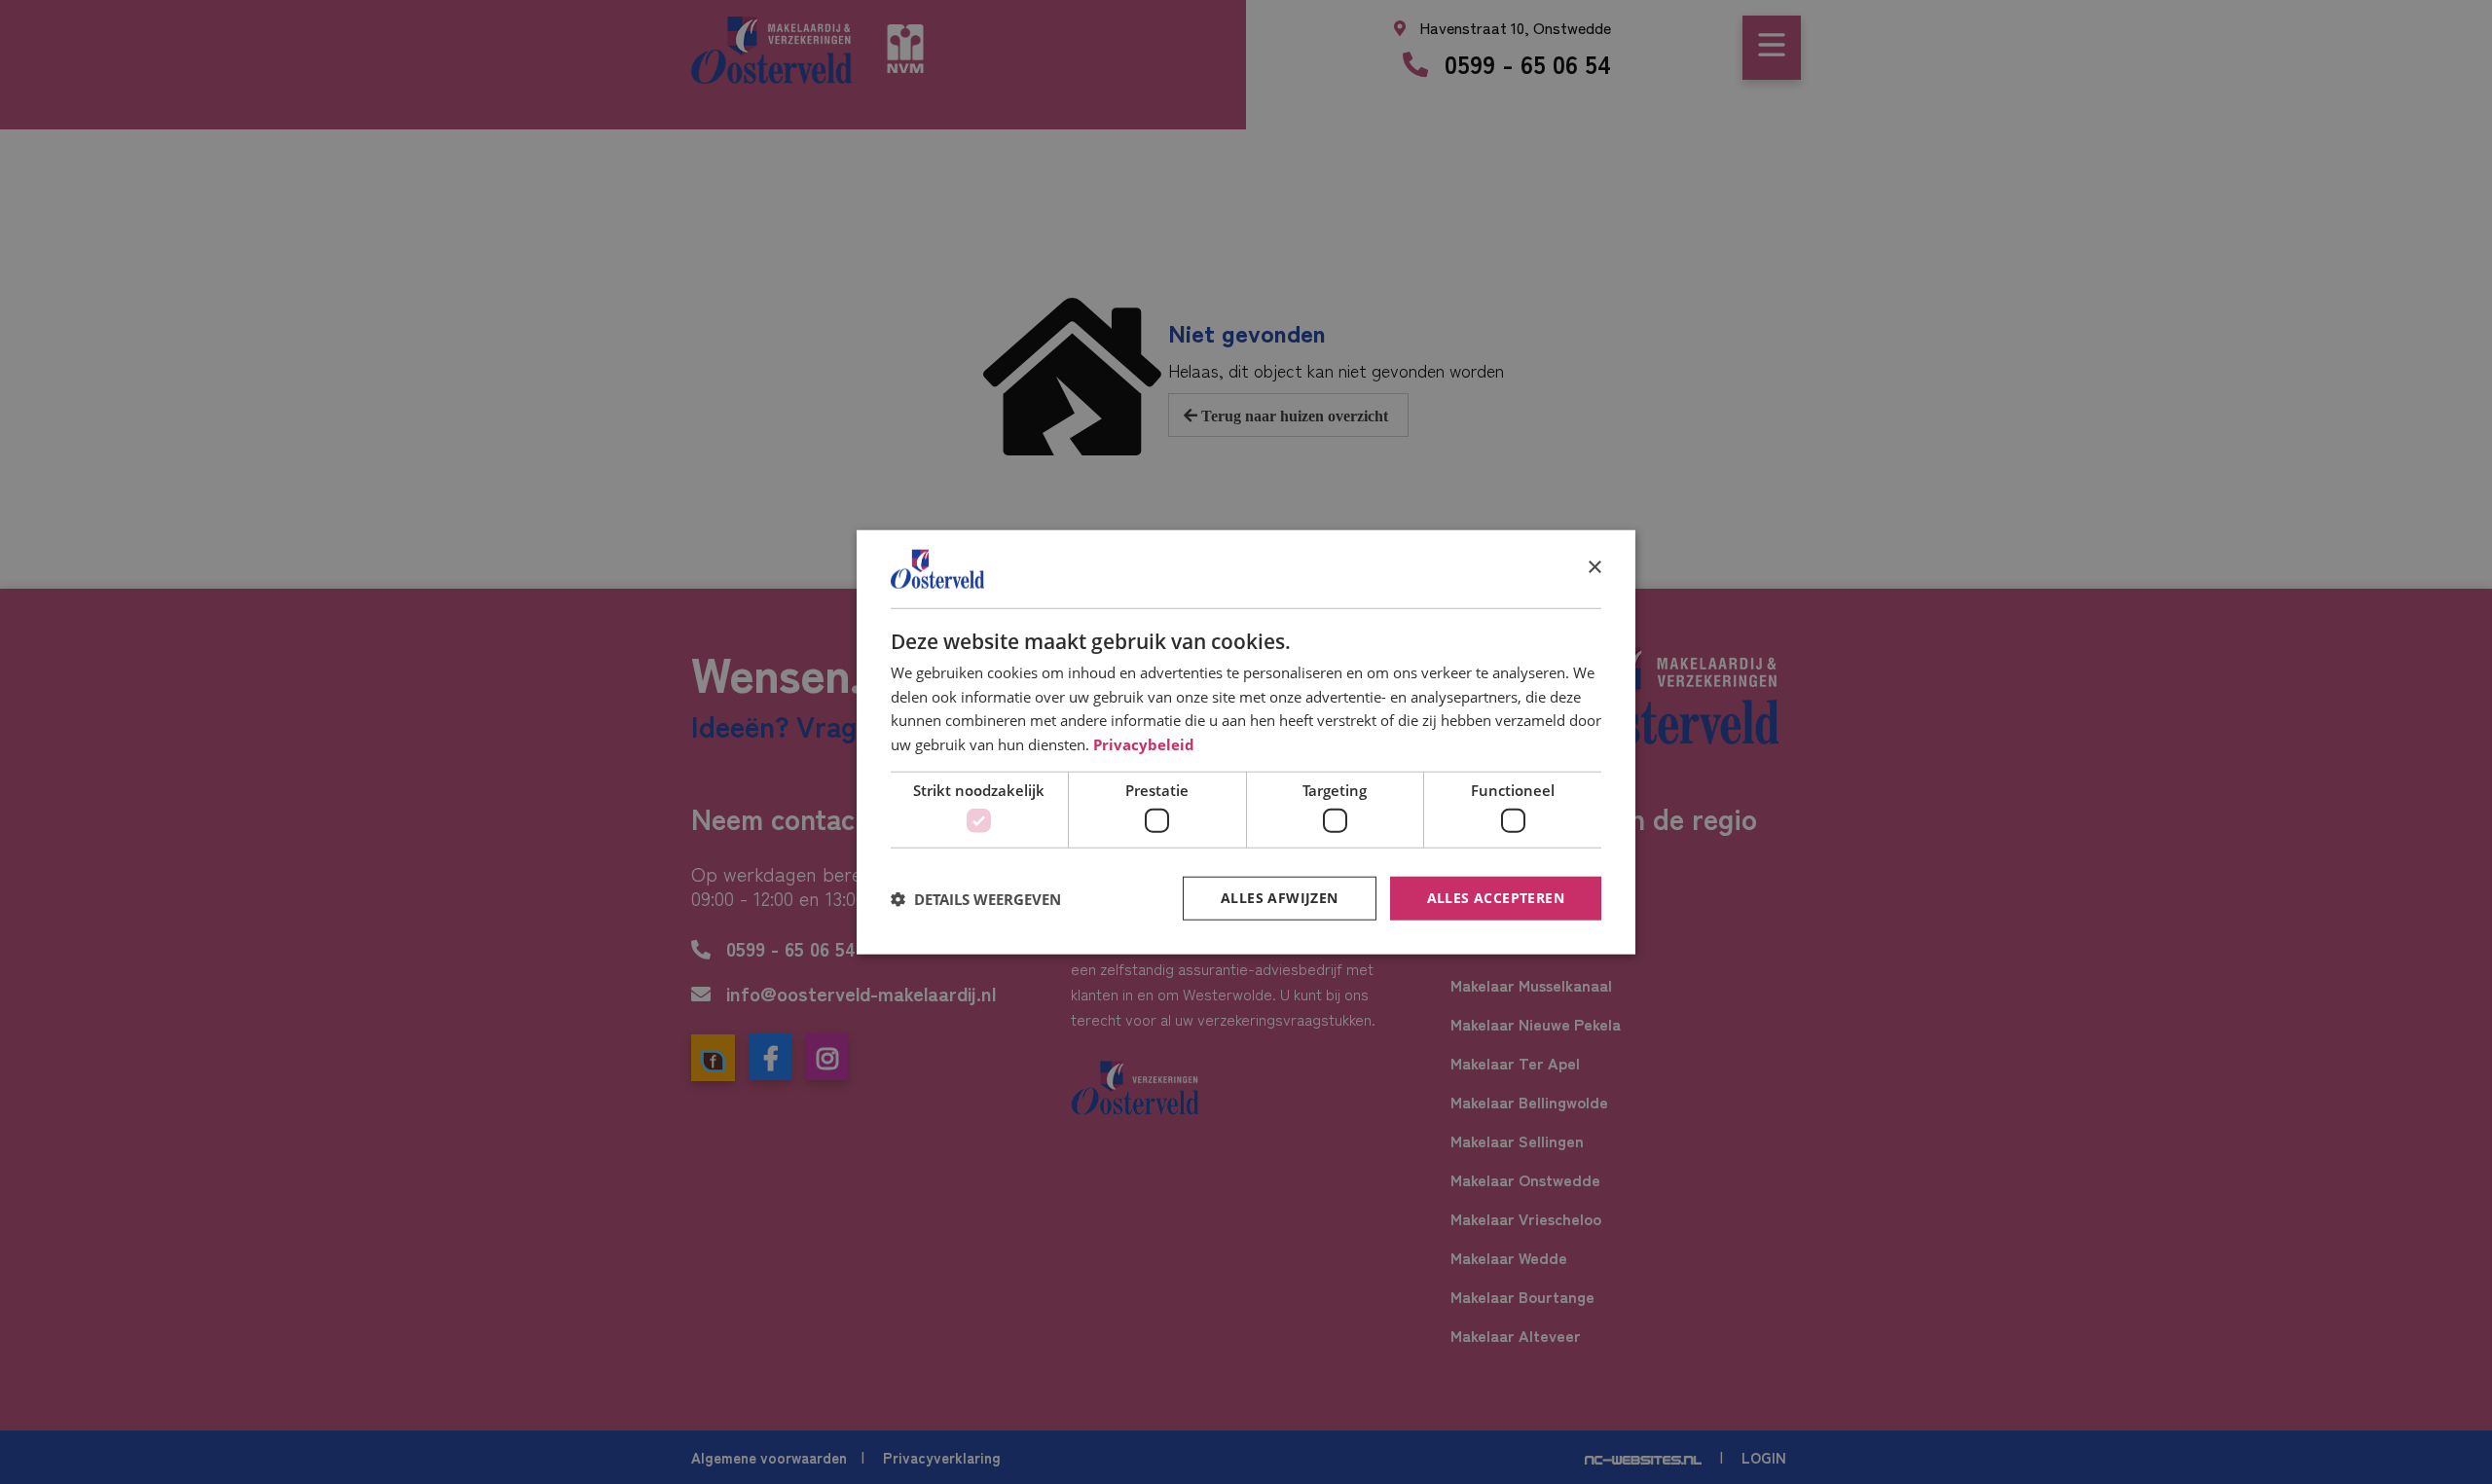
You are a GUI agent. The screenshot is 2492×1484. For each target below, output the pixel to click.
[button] (976, 898)
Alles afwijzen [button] (1280, 898)
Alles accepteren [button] (1496, 898)
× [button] (1594, 568)
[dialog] (1246, 742)
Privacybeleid (1144, 744)
